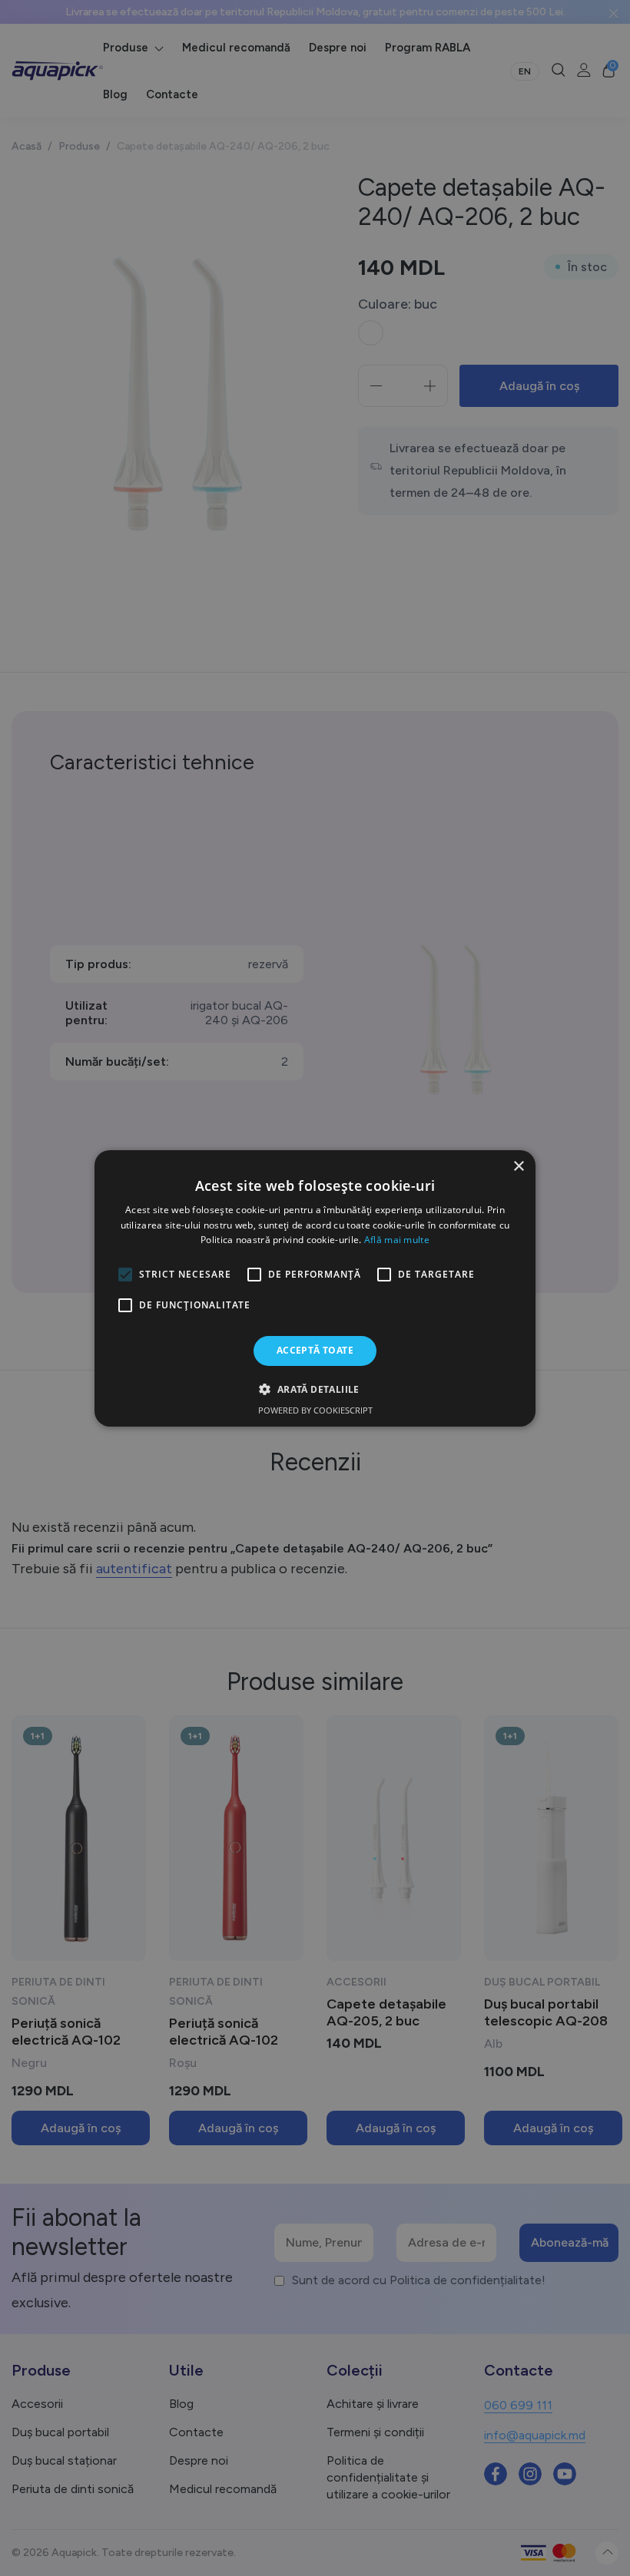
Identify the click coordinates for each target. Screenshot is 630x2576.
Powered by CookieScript (315, 1410)
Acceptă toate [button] (315, 1350)
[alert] (315, 1288)
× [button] (518, 1166)
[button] (315, 1389)
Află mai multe (397, 1240)
